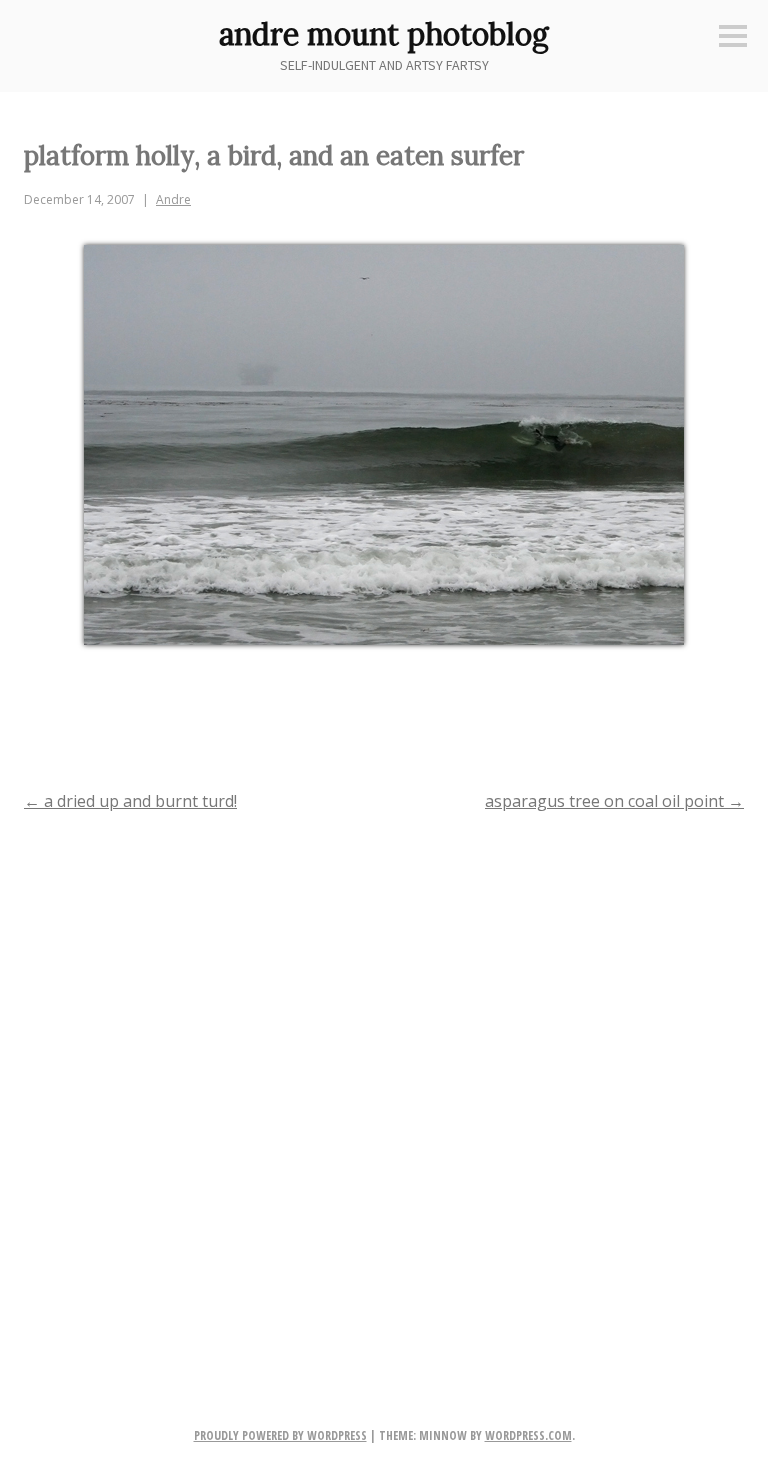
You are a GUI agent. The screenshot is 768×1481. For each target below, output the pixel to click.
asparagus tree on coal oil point (614, 801)
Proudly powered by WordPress (280, 1435)
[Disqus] (384, 1087)
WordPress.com (528, 1435)
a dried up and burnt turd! (130, 801)
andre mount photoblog (384, 34)
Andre (173, 199)
